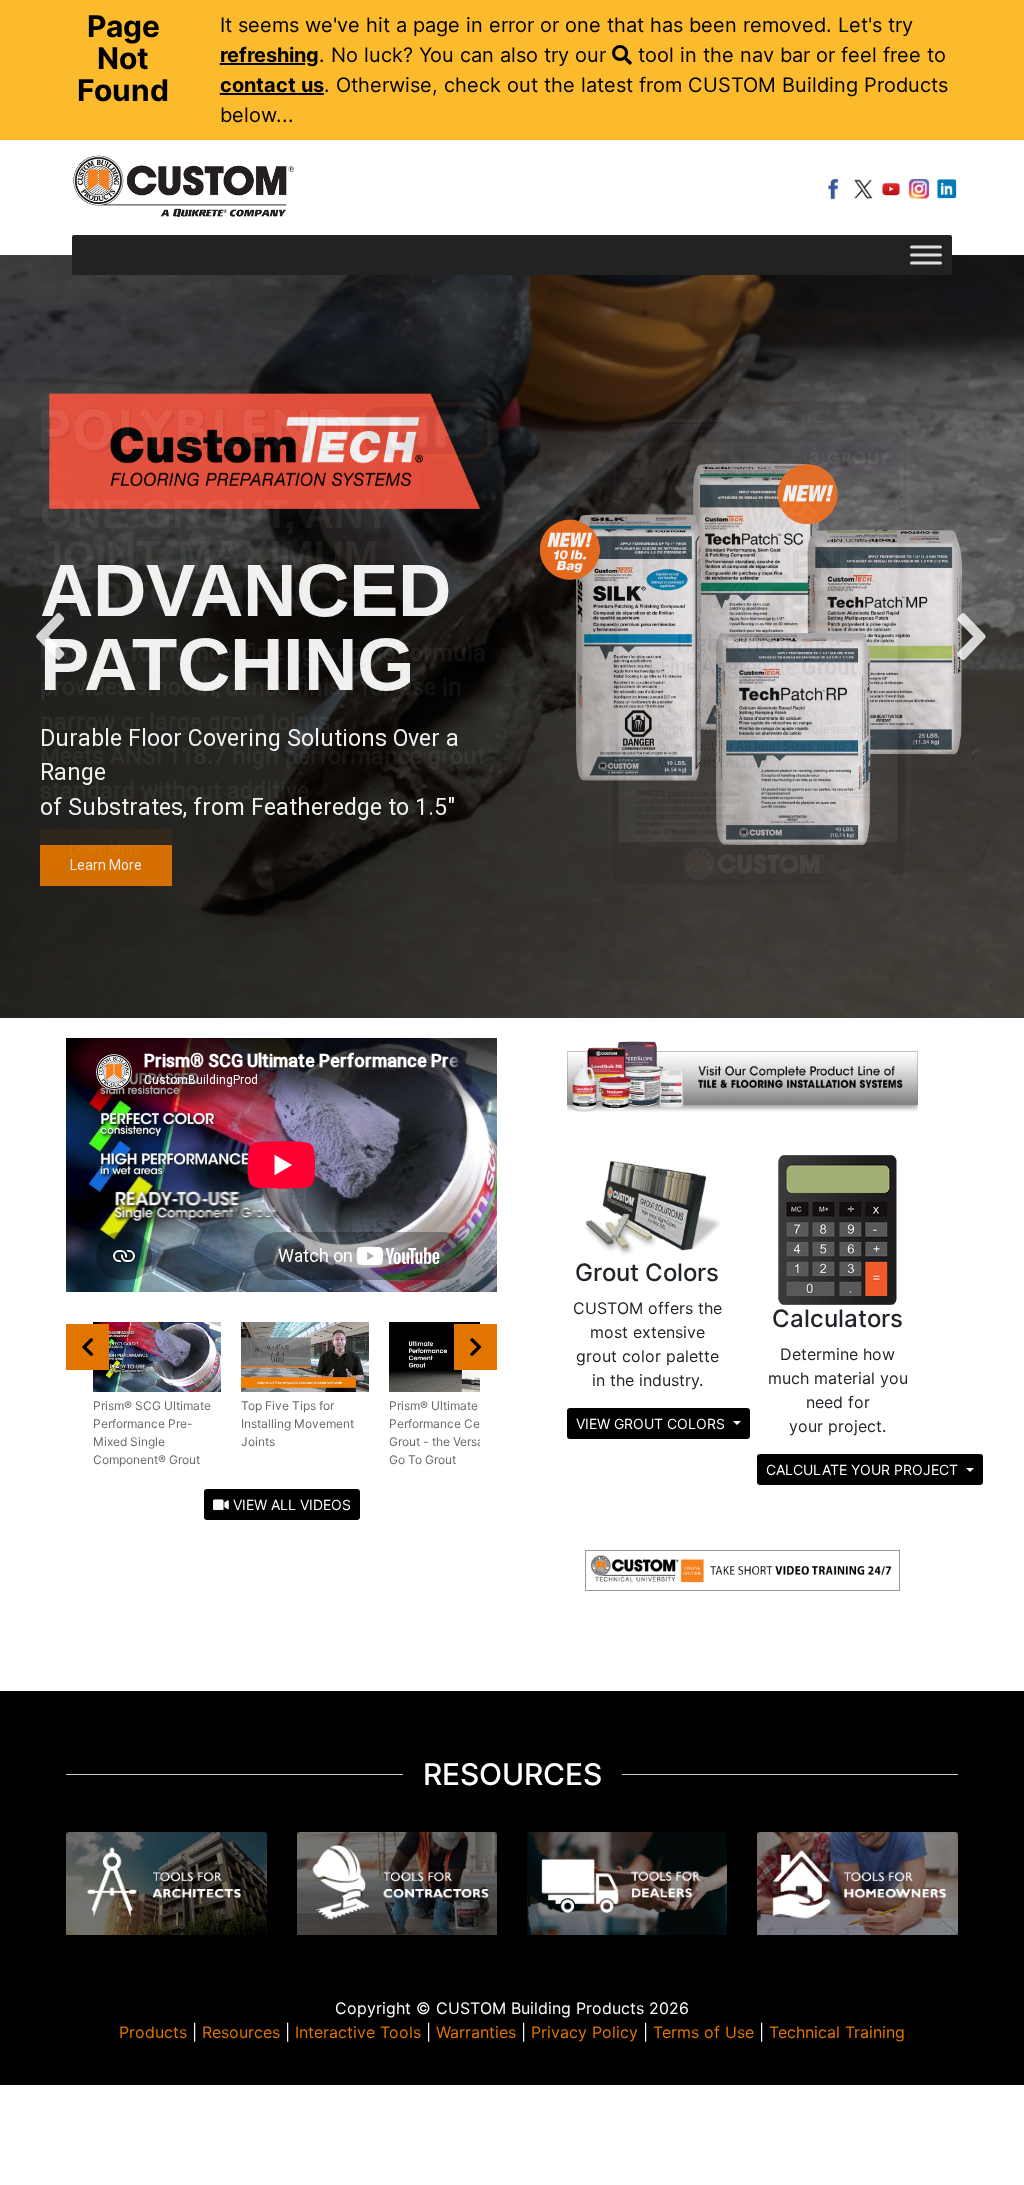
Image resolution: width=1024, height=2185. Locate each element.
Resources (241, 2032)
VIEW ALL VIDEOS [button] (290, 1504)
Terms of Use (703, 2032)
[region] (512, 636)
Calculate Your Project (864, 1469)
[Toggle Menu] (926, 254)
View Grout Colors (652, 1423)
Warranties (476, 2032)
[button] (52, 636)
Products (153, 2032)
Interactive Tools (358, 2032)
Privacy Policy (584, 2032)
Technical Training (837, 2032)
